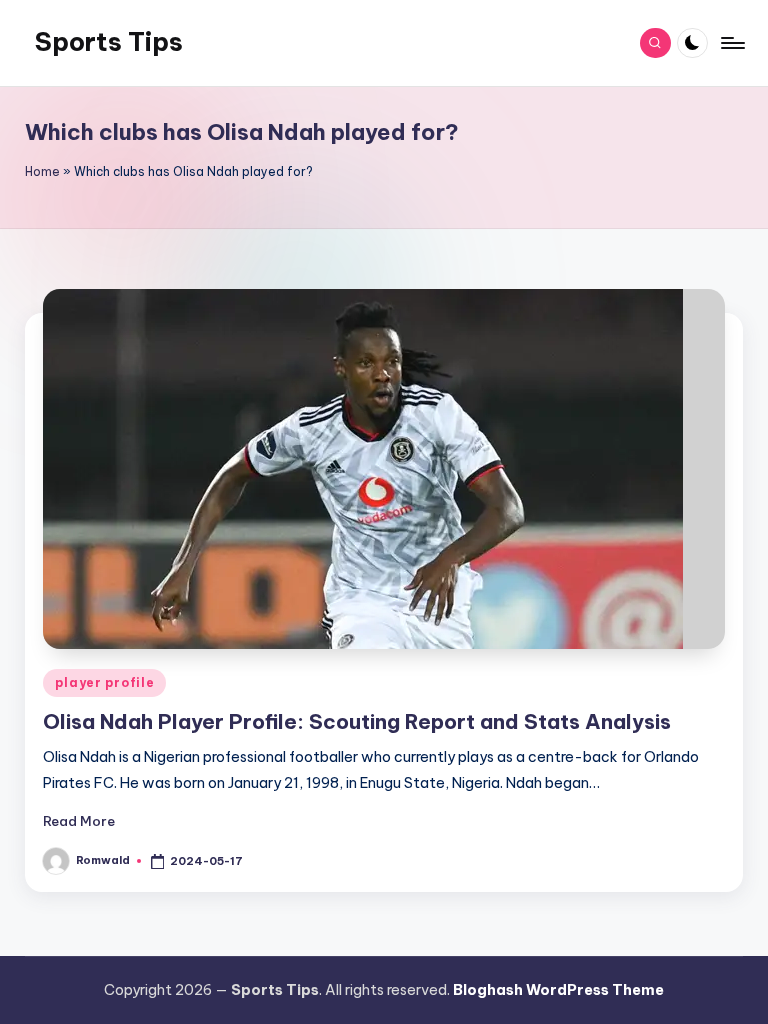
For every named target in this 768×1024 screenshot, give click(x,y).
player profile (104, 682)
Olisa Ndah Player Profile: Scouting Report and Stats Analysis (357, 721)
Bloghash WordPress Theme (558, 990)
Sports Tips (109, 42)
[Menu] (731, 43)
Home (42, 171)
